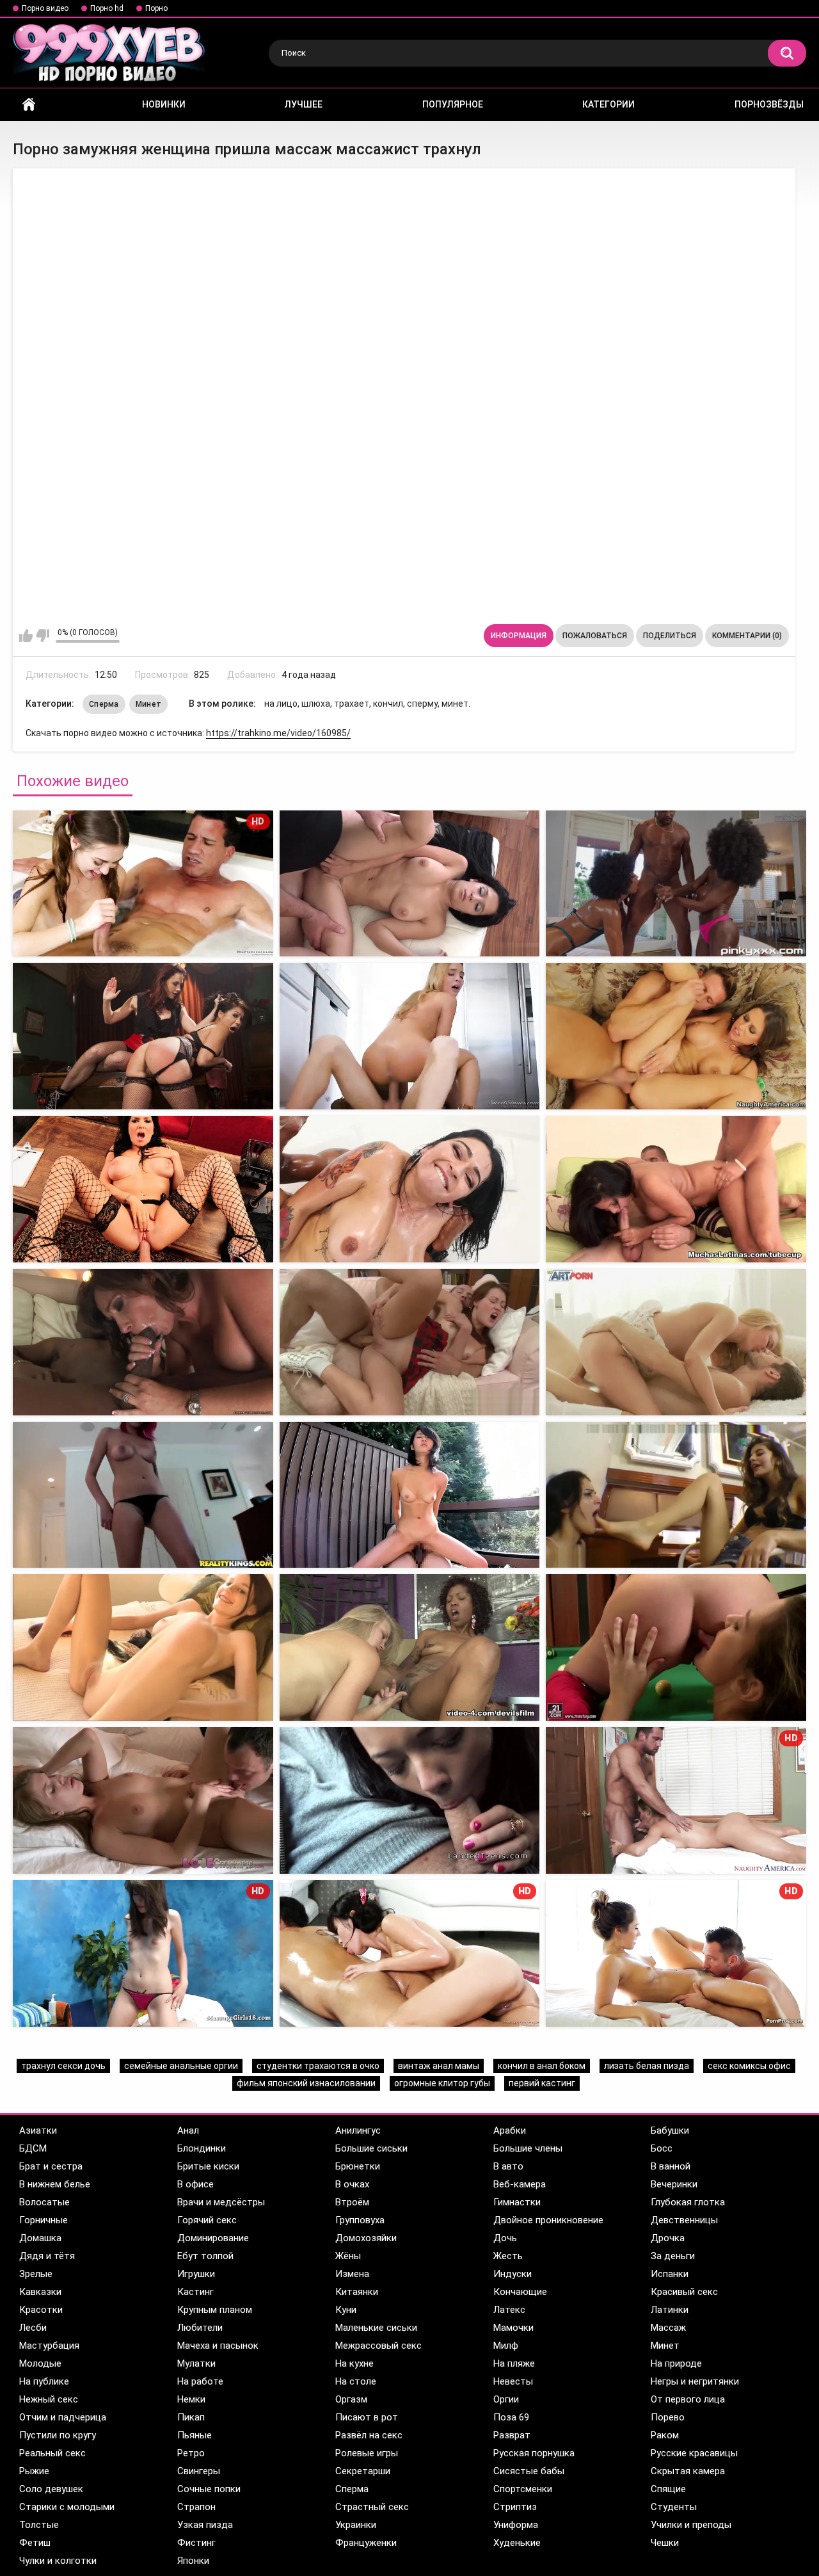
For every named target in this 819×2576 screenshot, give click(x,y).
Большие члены (528, 2148)
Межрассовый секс (378, 2346)
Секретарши (363, 2471)
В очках (352, 2184)
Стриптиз (515, 2507)
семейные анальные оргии (181, 2066)
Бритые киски (208, 2166)
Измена (352, 2274)
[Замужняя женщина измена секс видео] (410, 1036)
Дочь (505, 2238)
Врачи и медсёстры (221, 2202)
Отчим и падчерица (63, 2417)
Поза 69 (511, 2417)
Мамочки (513, 2328)
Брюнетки (358, 2166)
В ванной (671, 2166)
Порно (156, 8)
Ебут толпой (205, 2256)
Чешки (665, 2543)
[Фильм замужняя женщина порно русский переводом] (676, 1495)
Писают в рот (367, 2417)
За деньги (673, 2256)
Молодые (40, 2363)
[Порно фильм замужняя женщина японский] (410, 1189)
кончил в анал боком (542, 2066)
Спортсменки (523, 2489)
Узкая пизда (205, 2525)
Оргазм (351, 2399)
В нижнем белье (55, 2184)
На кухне (354, 2363)
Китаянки (357, 2292)
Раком (665, 2435)
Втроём (352, 2202)
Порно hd (107, 8)
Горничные (44, 2220)
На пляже (514, 2363)
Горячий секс (207, 2220)
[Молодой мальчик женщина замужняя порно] (676, 1036)
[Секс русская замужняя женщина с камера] (410, 1342)
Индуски (513, 2274)
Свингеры (199, 2471)
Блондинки (202, 2148)
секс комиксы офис (749, 2066)
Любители (200, 2328)
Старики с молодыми (67, 2507)
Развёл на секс (369, 2435)
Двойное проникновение (548, 2220)
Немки (191, 2399)
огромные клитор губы (442, 2083)
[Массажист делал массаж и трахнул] (410, 884)
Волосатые (44, 2202)
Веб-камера (520, 2184)
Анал (188, 2130)
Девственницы (684, 2220)
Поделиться (670, 636)
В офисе (195, 2184)
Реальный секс (52, 2453)
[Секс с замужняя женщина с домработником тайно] (143, 1495)
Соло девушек (51, 2489)
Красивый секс (684, 2292)
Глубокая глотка (688, 2202)
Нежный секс (49, 2399)
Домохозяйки (366, 2238)
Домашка (40, 2238)
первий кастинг (542, 2083)
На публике (44, 2381)
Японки (193, 2561)
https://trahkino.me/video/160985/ (278, 733)
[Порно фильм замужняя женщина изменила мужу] (143, 1800)
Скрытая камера (688, 2471)
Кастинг (195, 2292)
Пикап (191, 2417)
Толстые (39, 2525)
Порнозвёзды (769, 104)
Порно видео (45, 8)
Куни (346, 2310)
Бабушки (670, 2130)
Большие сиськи (371, 2148)
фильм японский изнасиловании (306, 2083)
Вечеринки (674, 2184)
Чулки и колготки (58, 2561)
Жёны (348, 2256)
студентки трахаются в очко (318, 2066)
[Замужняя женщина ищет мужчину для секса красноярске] (676, 1647)
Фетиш (35, 2543)
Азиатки (38, 2130)
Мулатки (196, 2363)
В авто (508, 2166)
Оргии (506, 2399)
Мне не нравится (43, 636)
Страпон (196, 2507)
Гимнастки (517, 2202)
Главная (29, 105)
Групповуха (360, 2220)
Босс (662, 2148)
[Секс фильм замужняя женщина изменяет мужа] (410, 1647)
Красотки (41, 2310)
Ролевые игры (367, 2453)
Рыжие (34, 2471)
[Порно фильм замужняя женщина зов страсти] (676, 1342)
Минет (149, 704)
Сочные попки (209, 2489)
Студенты (674, 2507)
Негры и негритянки (695, 2381)
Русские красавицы (694, 2453)
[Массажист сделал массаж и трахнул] (676, 884)
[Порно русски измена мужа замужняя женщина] (143, 1647)
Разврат (512, 2435)
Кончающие (520, 2292)
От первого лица (688, 2399)
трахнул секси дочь (63, 2066)
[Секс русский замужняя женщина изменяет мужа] (410, 1800)
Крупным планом (215, 2310)
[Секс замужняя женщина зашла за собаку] (143, 1342)
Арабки (510, 2130)
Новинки (164, 104)
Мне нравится (26, 636)
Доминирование (213, 2238)
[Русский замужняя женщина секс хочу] (410, 1495)
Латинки (670, 2310)
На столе (356, 2381)
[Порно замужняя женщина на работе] (143, 1036)
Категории (608, 104)
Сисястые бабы (529, 2471)
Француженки (366, 2543)
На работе (200, 2381)
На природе (676, 2363)
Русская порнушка (534, 2453)
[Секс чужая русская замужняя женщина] (143, 1189)
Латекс (509, 2310)
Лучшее (304, 104)
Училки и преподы (691, 2525)
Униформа (516, 2525)
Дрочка (668, 2238)
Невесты (513, 2381)
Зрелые (36, 2274)
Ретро (191, 2453)
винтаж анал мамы (439, 2066)
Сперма (104, 704)
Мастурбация (49, 2346)
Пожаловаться (595, 636)
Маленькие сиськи (376, 2328)
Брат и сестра (51, 2166)
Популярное (453, 104)
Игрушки (196, 2274)
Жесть (508, 2256)
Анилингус (358, 2130)
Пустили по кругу (58, 2435)
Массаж (668, 2328)
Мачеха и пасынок (218, 2346)
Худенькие (517, 2543)
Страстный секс (372, 2507)
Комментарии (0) (747, 636)
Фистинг (196, 2543)
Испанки (670, 2274)
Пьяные (195, 2435)
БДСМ (33, 2148)
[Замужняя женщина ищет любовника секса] (676, 1189)
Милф (506, 2346)
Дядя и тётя (47, 2256)
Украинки (356, 2525)
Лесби (33, 2328)
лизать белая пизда (647, 2066)
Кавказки (40, 2292)
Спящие (668, 2489)
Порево (668, 2417)
